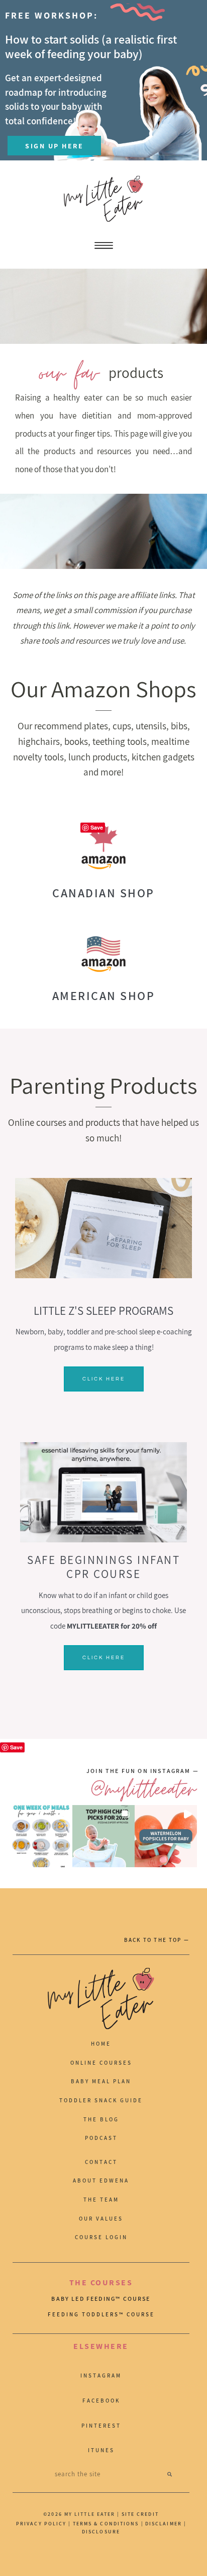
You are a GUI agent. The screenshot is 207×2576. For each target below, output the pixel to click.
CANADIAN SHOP (103, 893)
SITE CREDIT (140, 2514)
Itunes (101, 2450)
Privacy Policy (41, 2524)
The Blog (101, 2119)
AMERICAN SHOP (104, 996)
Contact (101, 2162)
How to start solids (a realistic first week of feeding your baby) (91, 46)
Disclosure (101, 2532)
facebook (101, 2401)
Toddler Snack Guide (101, 2100)
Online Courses (101, 2063)
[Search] (170, 2474)
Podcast (101, 2138)
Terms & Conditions (106, 2524)
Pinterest (101, 2426)
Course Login (101, 2237)
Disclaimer (165, 2524)
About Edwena (101, 2181)
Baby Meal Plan (101, 2081)
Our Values (101, 2219)
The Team (101, 2200)
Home (101, 2044)
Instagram (101, 2375)
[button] (41, 1836)
